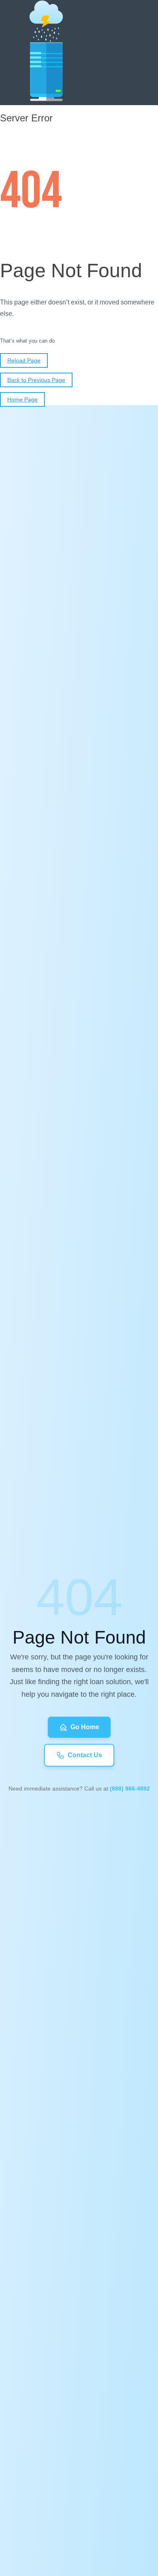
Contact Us (85, 1755)
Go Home (85, 1727)
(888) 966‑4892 (130, 1789)
